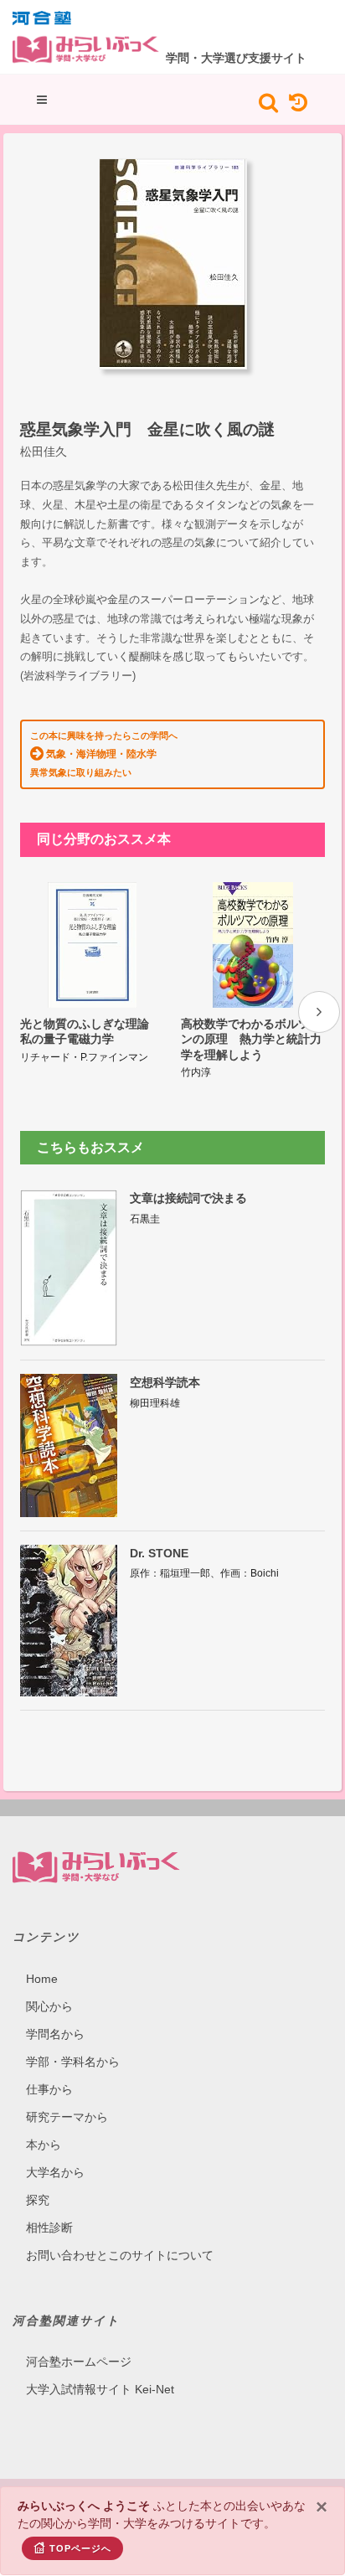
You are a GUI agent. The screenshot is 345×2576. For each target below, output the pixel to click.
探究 (38, 2200)
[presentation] (319, 1012)
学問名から (55, 2034)
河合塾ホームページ (79, 2362)
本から (44, 2145)
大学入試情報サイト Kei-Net (100, 2389)
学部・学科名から (73, 2062)
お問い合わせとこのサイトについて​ (120, 2255)
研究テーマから (67, 2117)
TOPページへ (80, 2548)
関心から (49, 2006)
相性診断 (49, 2228)
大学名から (55, 2172)
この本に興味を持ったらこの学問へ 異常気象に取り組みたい (104, 754)
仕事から (49, 2089)
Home (42, 1979)
